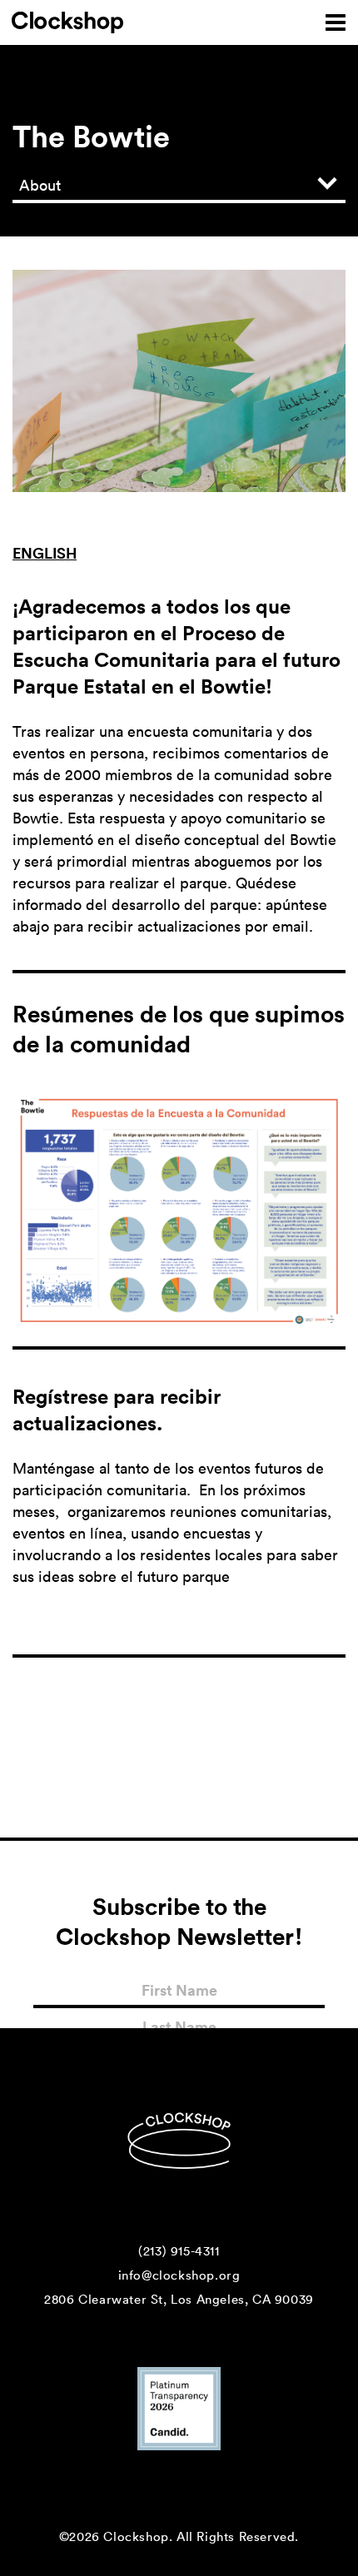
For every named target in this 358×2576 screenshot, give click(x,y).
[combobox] (179, 185)
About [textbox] (40, 185)
